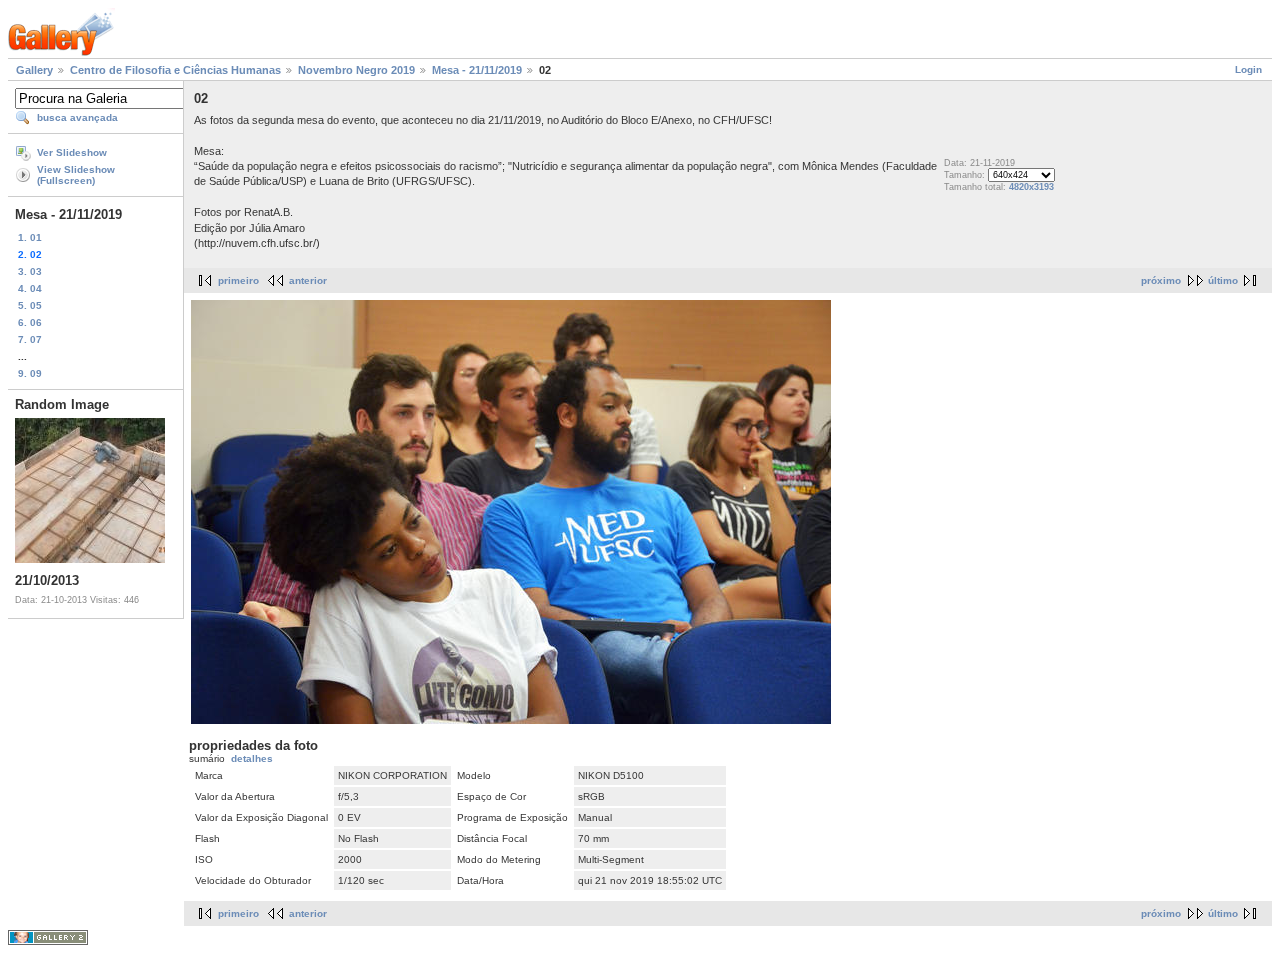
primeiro (238, 280)
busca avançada (77, 117)
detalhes (252, 758)
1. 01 (30, 237)
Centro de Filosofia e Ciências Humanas (175, 70)
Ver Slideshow (72, 152)
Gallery (34, 70)
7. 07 (30, 339)
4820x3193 (1031, 187)
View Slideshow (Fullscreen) (76, 175)
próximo (1161, 280)
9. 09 (30, 373)
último (1223, 280)
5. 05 (30, 305)
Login (1248, 69)
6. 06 (30, 322)
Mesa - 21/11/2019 (477, 70)
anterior (308, 280)
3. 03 (30, 271)
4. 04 (30, 288)
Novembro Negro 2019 (356, 70)
